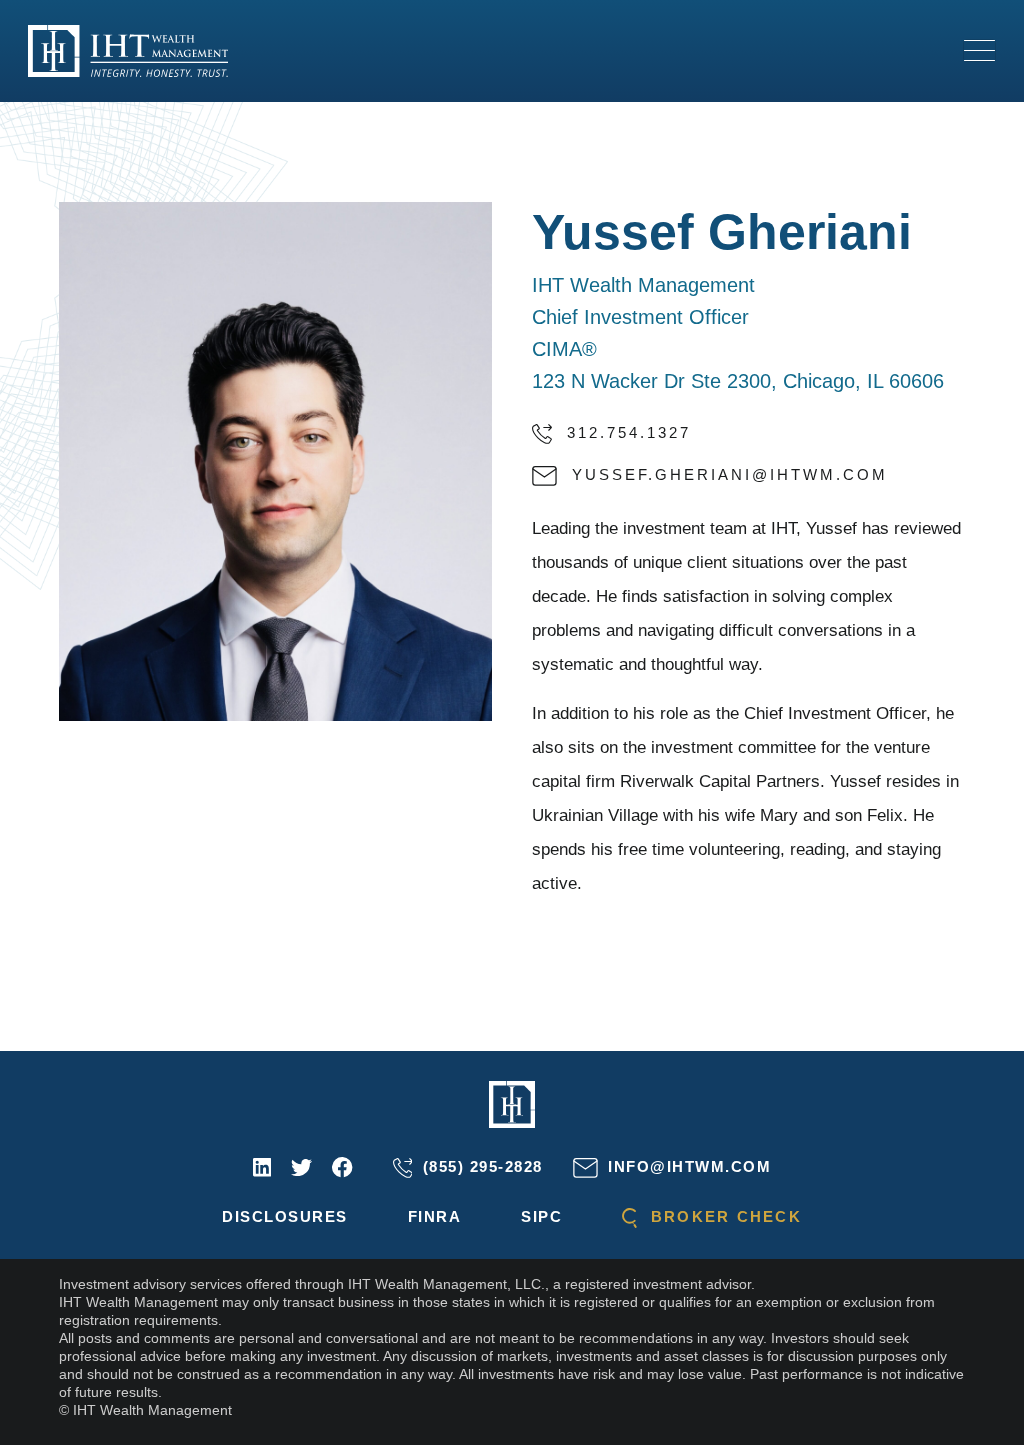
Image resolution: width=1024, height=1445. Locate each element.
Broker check (723, 1216)
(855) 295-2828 (480, 1166)
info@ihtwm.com (687, 1166)
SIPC (541, 1216)
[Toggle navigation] (979, 50)
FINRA (435, 1216)
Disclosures (285, 1216)
